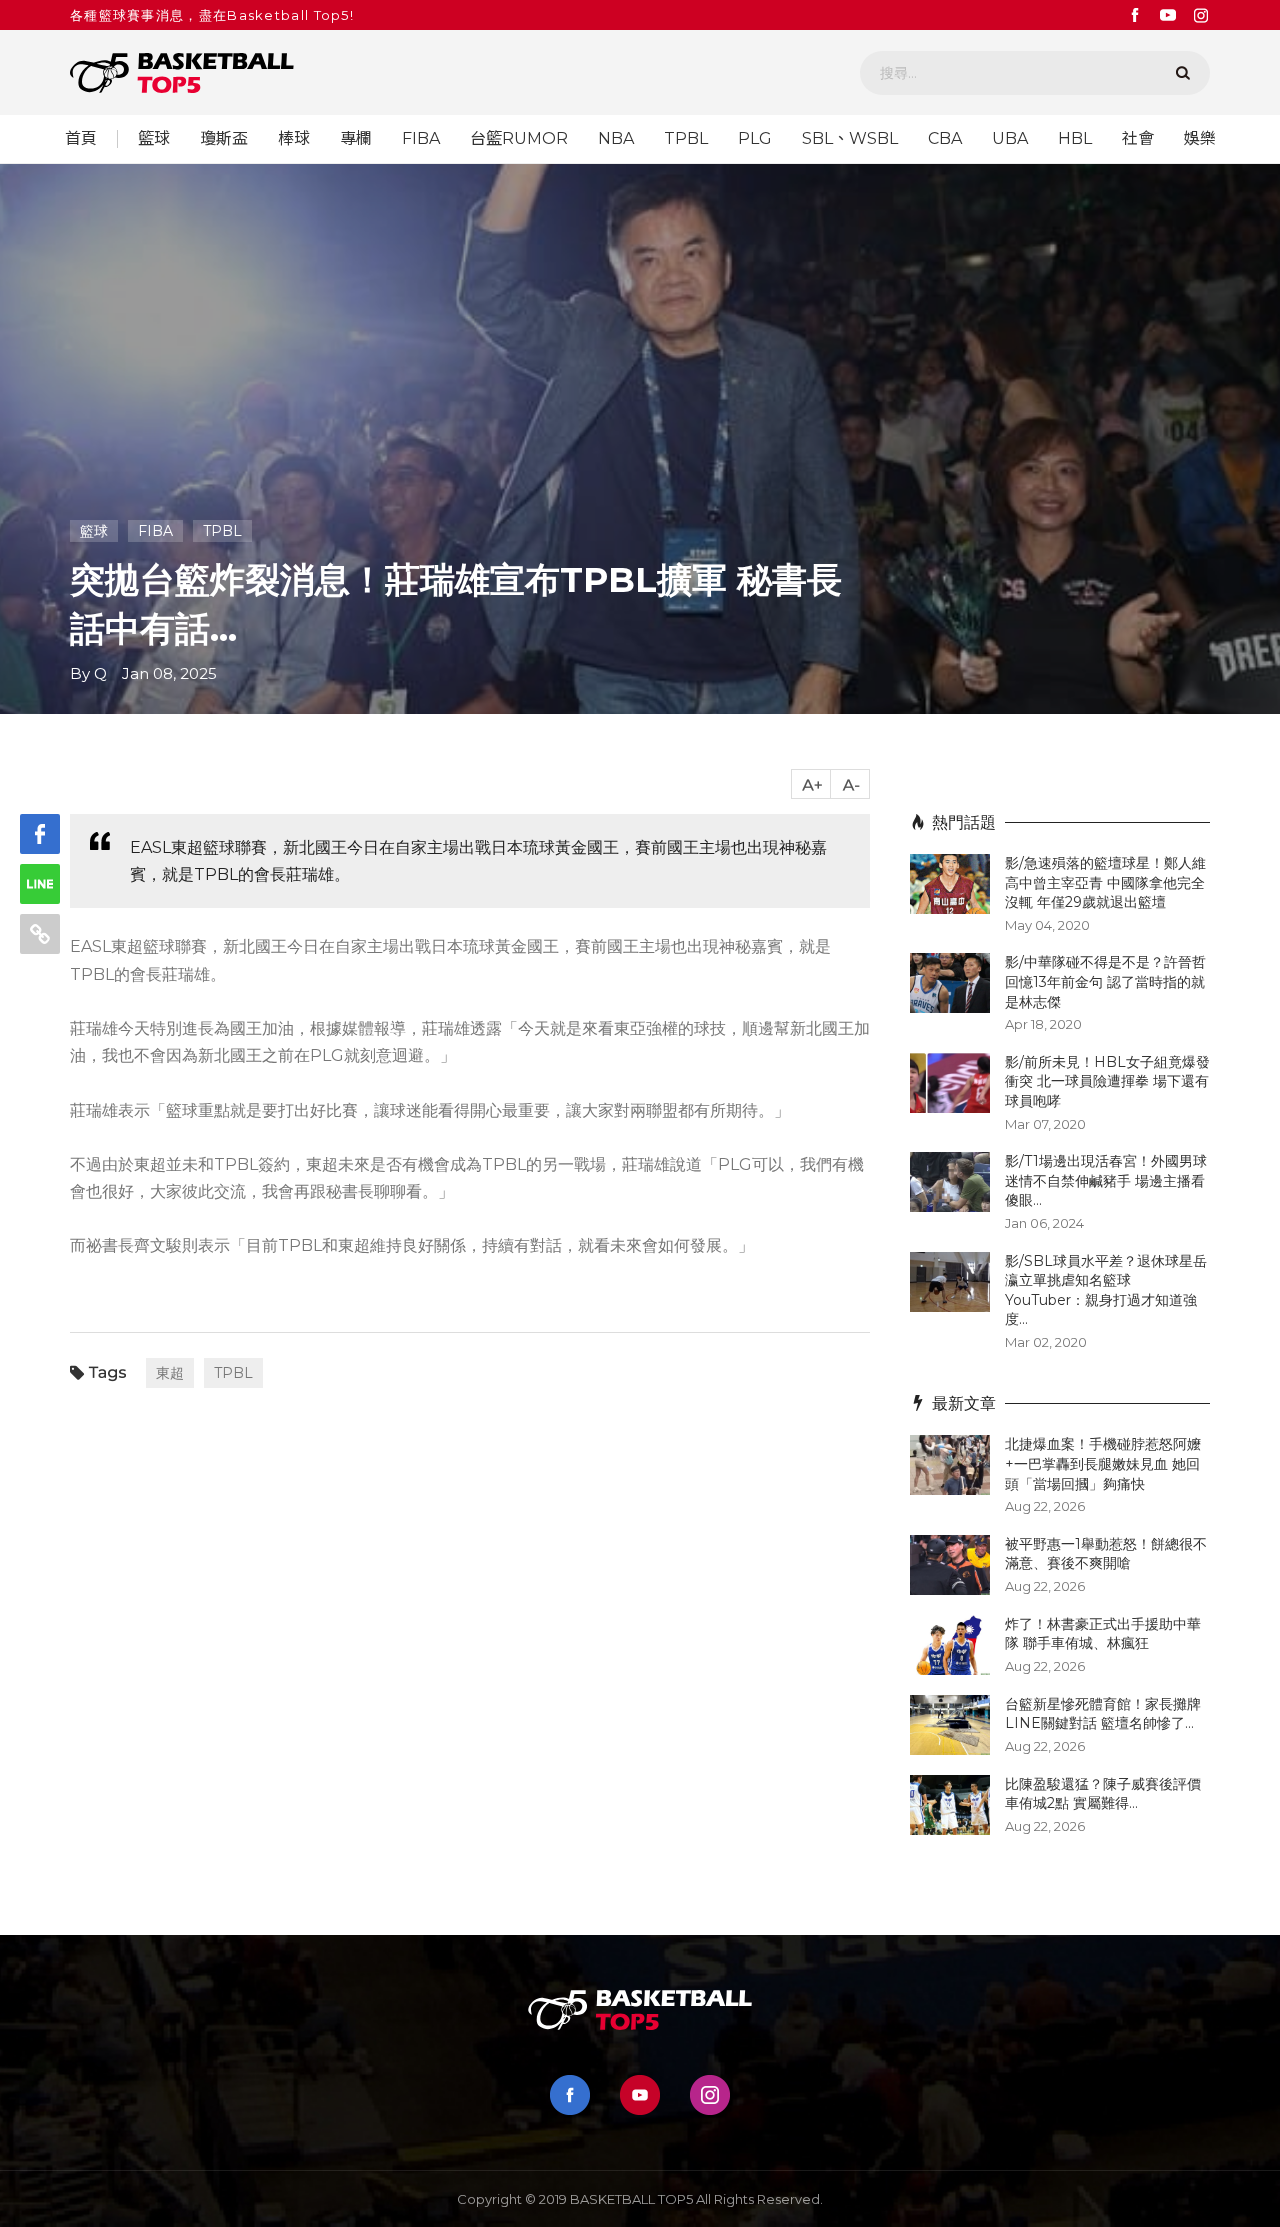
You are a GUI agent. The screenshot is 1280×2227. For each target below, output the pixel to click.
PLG (755, 139)
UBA (1010, 139)
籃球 (154, 139)
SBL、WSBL (850, 139)
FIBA (421, 139)
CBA (945, 139)
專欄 (356, 139)
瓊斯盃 (224, 139)
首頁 (81, 139)
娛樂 (1200, 139)
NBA (616, 139)
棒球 (294, 139)
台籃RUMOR (519, 139)
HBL (1075, 139)
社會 (1138, 139)
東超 (170, 1373)
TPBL (686, 139)
